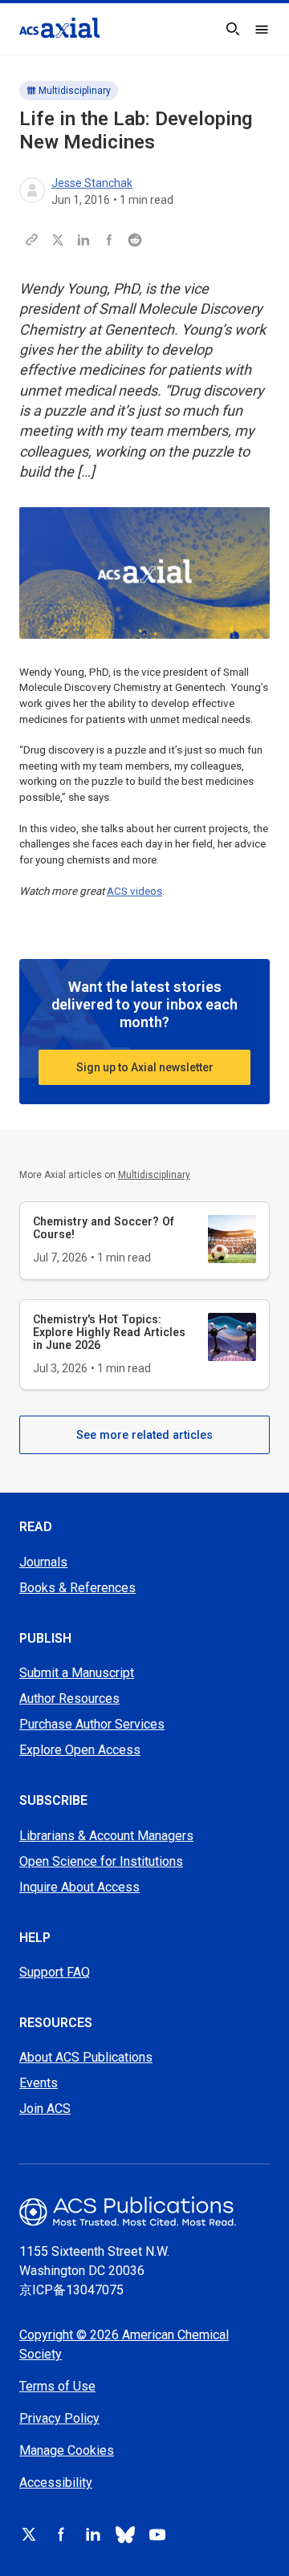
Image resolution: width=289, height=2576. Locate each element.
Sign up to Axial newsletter (145, 1067)
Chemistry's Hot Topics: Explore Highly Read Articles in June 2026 (109, 1332)
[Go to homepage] (59, 28)
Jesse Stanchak (92, 183)
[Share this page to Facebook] (109, 240)
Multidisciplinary (75, 91)
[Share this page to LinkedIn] (83, 240)
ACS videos (134, 891)
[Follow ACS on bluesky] (125, 2534)
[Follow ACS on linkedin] (93, 2534)
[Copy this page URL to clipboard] (32, 240)
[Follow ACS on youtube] (157, 2534)
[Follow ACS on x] (29, 2534)
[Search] (233, 29)
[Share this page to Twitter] (58, 240)
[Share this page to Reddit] (135, 240)
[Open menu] (262, 29)
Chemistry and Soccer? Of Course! (104, 1228)
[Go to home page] (144, 2211)
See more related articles (144, 1435)
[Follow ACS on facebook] (61, 2534)
